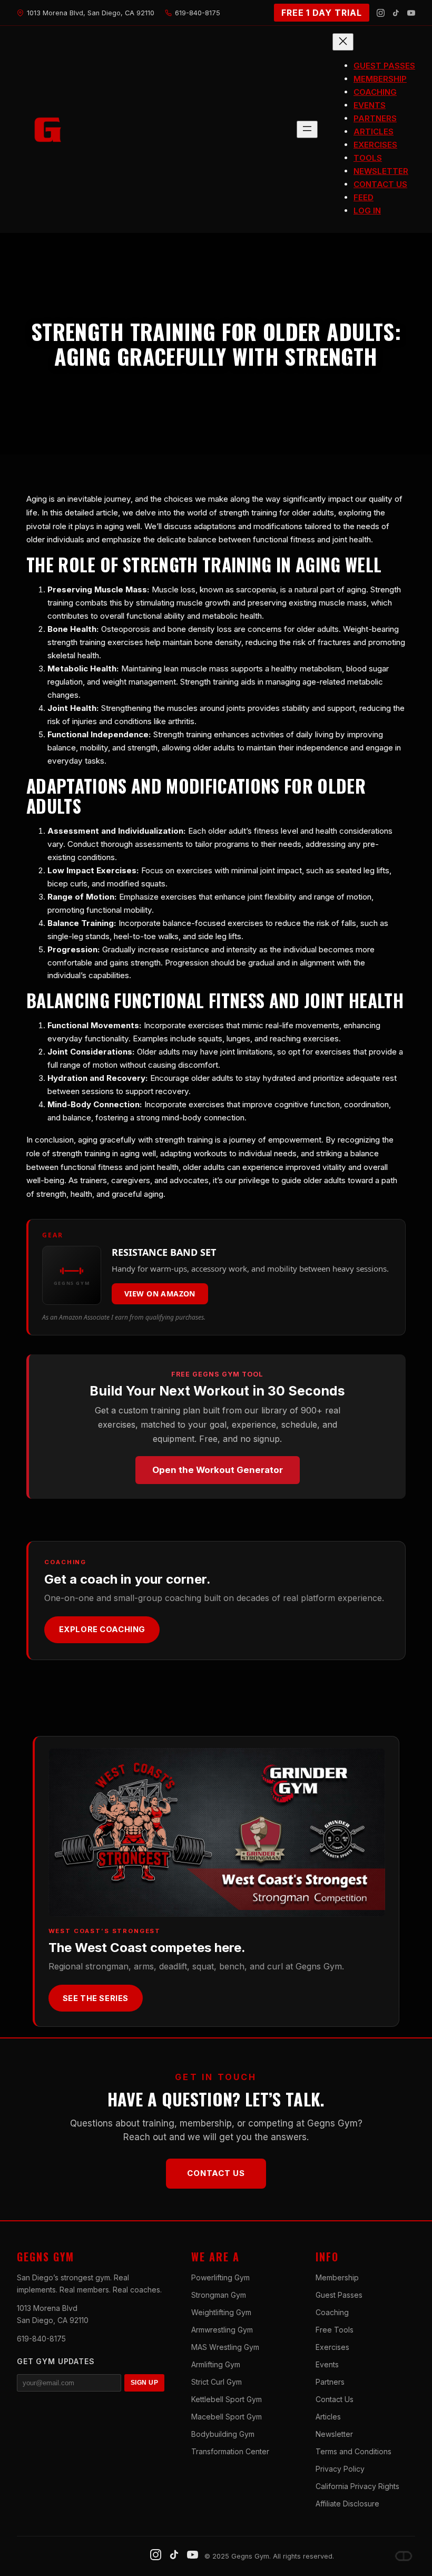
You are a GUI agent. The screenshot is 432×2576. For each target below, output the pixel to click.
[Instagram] (381, 13)
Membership (337, 2277)
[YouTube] (411, 13)
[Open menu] (307, 129)
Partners (330, 2382)
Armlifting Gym (216, 2364)
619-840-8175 (41, 2339)
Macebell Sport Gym (227, 2417)
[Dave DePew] (404, 2556)
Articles (328, 2417)
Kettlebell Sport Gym (227, 2399)
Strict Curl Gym (217, 2382)
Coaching (332, 2312)
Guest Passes (339, 2295)
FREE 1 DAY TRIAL (322, 13)
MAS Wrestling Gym (225, 2347)
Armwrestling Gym (222, 2330)
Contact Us (216, 2173)
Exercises (332, 2347)
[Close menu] (343, 42)
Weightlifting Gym (221, 2312)
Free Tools (335, 2330)
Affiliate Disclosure (347, 2504)
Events (327, 2364)
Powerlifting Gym (220, 2277)
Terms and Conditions (354, 2451)
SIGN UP (144, 2383)
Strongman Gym (219, 2295)
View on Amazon (160, 1294)
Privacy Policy (340, 2469)
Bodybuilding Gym (223, 2434)
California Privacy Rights (357, 2486)
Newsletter (334, 2434)
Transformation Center (230, 2451)
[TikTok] (396, 13)
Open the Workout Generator (218, 1470)
